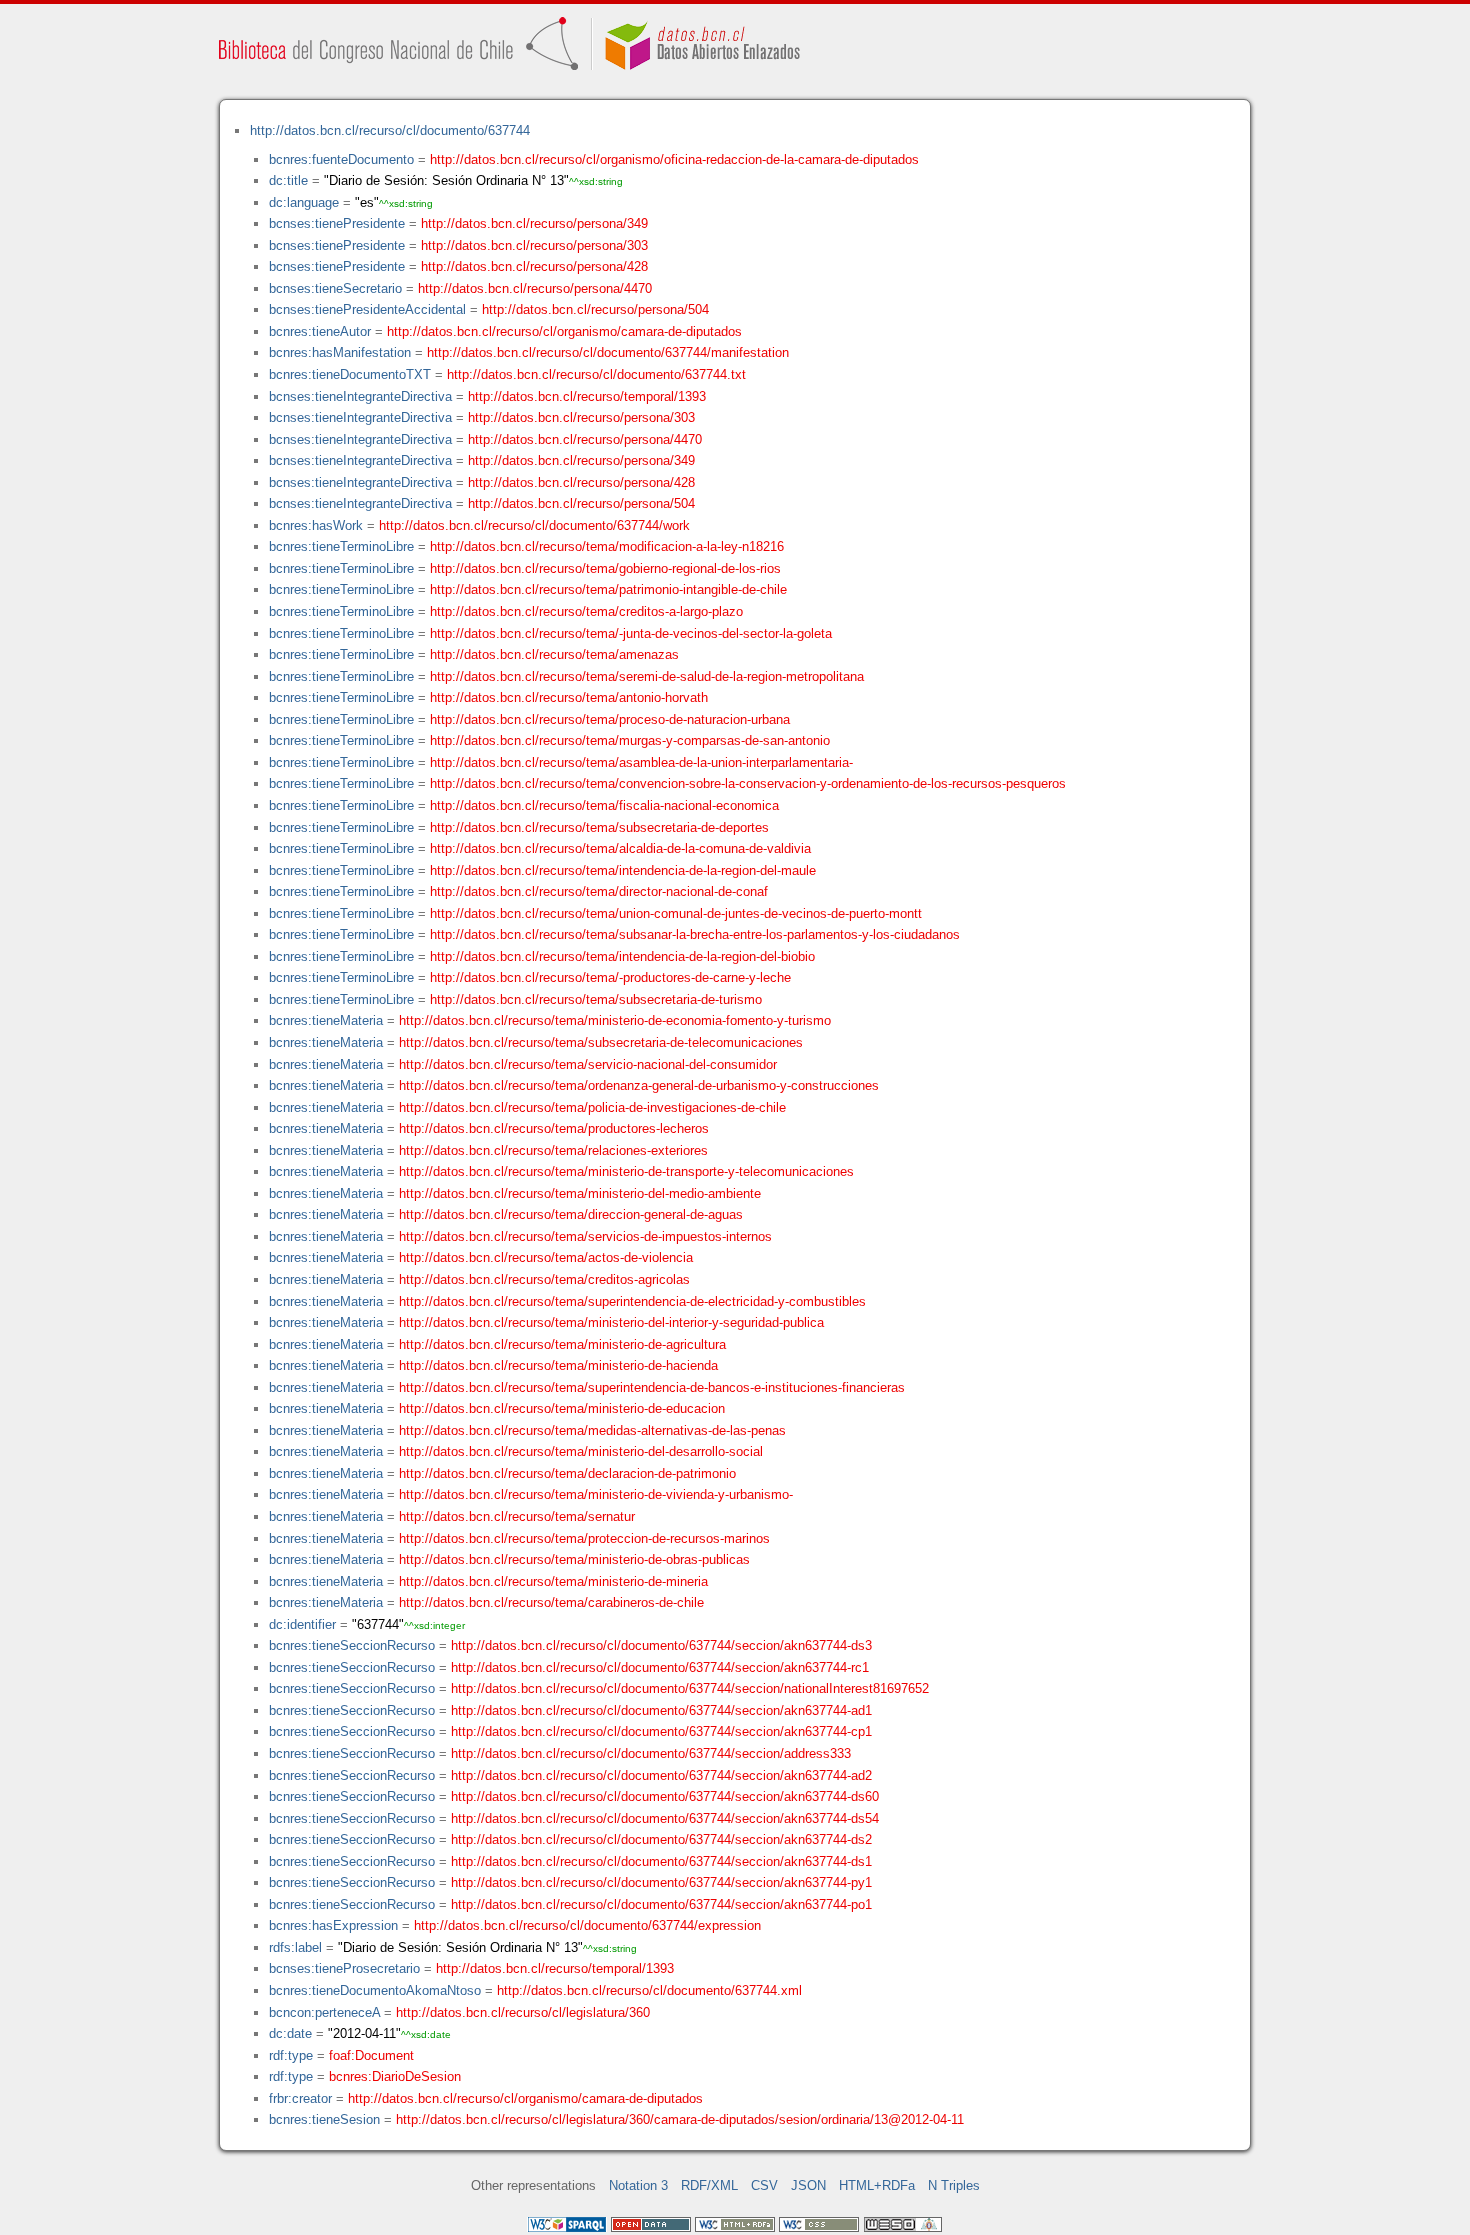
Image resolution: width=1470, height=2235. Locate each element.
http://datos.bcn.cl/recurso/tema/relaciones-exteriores (553, 1150)
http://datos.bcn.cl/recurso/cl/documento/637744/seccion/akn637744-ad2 (661, 1775)
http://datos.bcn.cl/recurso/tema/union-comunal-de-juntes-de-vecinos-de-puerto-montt (676, 913)
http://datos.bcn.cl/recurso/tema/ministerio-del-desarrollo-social (581, 1451)
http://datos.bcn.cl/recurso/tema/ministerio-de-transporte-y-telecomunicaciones (626, 1171)
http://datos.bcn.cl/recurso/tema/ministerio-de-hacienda (558, 1365)
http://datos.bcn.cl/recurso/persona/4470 (535, 288)
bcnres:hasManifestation (340, 352)
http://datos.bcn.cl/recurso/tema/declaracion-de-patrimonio (567, 1473)
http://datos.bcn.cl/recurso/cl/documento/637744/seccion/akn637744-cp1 (661, 1731)
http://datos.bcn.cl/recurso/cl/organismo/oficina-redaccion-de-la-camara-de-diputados (674, 159)
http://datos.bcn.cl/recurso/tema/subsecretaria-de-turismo (596, 999)
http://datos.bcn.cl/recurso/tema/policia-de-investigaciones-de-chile (592, 1107)
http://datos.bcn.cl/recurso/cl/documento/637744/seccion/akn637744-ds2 (661, 1839)
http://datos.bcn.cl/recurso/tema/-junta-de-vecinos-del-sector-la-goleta (631, 633)
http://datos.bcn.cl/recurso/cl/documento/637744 (390, 130)
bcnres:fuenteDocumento (341, 159)
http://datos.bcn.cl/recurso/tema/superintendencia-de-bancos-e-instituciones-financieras (652, 1387)
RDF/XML (709, 2185)
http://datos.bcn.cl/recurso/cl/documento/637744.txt (596, 374)
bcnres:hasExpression (333, 1925)
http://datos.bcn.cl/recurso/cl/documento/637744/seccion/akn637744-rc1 (660, 1667)
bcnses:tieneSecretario (335, 288)
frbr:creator (300, 2098)
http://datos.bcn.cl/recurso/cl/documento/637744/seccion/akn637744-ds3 (661, 1645)
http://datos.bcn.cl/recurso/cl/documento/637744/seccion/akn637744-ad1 (661, 1710)
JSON (808, 2185)
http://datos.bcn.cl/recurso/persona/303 (534, 245)
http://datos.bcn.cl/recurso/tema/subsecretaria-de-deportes (599, 827)
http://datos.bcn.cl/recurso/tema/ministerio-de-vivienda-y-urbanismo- (596, 1494)
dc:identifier (302, 1624)
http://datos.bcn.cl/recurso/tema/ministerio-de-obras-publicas (574, 1559)
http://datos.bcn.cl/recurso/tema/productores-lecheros (554, 1128)
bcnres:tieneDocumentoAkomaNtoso (375, 1990)
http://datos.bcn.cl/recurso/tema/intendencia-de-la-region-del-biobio (622, 956)
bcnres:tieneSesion (324, 2119)
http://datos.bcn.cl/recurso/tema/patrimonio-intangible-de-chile (608, 589)
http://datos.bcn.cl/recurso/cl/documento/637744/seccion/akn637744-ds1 (661, 1861)
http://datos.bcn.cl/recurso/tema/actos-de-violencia (546, 1257)
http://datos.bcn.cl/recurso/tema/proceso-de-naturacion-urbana (610, 719)
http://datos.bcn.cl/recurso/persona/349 (534, 223)
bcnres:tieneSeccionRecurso (352, 1645)
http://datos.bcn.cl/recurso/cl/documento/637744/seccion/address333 (651, 1753)
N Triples (954, 2185)
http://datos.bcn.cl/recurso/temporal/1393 (587, 396)
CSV (764, 2185)
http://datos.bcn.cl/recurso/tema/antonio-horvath (569, 697)
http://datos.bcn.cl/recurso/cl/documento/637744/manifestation (608, 352)
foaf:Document (371, 2055)
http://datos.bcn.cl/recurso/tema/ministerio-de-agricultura (562, 1344)
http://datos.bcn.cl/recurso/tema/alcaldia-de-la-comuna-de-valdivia (620, 848)
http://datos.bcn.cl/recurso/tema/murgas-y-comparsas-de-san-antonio (630, 740)
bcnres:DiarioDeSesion (395, 2076)
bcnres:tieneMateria (326, 1020)
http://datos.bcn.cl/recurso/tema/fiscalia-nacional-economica (604, 805)
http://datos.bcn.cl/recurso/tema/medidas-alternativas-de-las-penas (592, 1430)
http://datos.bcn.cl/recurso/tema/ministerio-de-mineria (553, 1581)
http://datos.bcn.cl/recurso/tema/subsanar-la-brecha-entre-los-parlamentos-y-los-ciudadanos (695, 934)
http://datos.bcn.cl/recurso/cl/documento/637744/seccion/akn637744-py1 (661, 1882)
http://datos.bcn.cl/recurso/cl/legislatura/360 (523, 2012)
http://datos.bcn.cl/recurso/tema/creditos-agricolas (544, 1279)
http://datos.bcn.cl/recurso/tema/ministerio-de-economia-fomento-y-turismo (615, 1020)
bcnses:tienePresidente (337, 223)
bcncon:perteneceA (324, 2012)
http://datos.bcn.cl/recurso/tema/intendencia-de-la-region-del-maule (623, 870)
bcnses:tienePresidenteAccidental (367, 309)
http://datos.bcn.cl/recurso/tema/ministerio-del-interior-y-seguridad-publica (611, 1322)
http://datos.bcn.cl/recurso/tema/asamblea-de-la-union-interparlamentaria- (641, 762)
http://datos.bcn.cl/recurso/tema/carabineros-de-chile (551, 1602)
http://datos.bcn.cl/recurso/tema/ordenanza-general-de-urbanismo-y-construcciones (639, 1085)
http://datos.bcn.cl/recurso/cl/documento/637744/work (534, 525)
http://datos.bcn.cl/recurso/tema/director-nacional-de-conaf (599, 891)
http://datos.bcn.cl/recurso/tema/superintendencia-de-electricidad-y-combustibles (632, 1301)
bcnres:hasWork (316, 525)
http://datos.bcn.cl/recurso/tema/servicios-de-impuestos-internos (585, 1236)
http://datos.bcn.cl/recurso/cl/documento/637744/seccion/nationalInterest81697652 (690, 1688)
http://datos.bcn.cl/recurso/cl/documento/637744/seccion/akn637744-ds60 (665, 1796)
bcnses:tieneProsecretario (344, 1968)
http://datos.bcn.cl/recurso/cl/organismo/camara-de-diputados (564, 331)
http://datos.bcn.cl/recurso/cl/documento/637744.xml (649, 1990)
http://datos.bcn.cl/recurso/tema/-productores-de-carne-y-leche (610, 977)
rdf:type (291, 2055)
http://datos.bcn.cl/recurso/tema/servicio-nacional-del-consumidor (588, 1064)
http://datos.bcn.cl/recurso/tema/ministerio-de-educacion (562, 1408)
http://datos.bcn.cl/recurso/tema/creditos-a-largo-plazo (586, 611)
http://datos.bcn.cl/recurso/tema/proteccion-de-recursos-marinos (584, 1538)
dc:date (290, 2033)
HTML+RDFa (877, 2185)
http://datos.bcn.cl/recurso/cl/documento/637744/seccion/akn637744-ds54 (665, 1818)
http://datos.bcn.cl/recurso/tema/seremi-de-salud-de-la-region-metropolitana (647, 676)
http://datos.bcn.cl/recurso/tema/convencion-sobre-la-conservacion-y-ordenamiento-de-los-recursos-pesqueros (748, 783)
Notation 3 (638, 2185)
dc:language (304, 202)
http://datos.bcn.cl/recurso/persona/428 (534, 266)
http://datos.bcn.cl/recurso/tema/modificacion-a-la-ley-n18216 (607, 546)
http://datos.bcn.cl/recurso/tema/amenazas (554, 654)
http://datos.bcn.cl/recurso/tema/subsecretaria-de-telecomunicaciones (601, 1042)
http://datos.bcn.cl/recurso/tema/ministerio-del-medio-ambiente (580, 1193)
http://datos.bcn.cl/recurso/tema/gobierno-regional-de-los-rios (605, 568)
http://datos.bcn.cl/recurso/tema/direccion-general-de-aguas (571, 1214)
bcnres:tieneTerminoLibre (341, 546)
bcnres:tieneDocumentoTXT (350, 374)
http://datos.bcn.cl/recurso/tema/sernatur (517, 1516)
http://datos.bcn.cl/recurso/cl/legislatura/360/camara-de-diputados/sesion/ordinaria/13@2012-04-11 (680, 2119)
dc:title (288, 180)
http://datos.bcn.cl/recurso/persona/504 (595, 309)
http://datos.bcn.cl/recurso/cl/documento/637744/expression (587, 1925)
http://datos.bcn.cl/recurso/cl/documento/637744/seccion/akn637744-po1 (661, 1904)
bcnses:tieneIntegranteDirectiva (360, 396)
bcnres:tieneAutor (320, 331)
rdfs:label (295, 1947)
